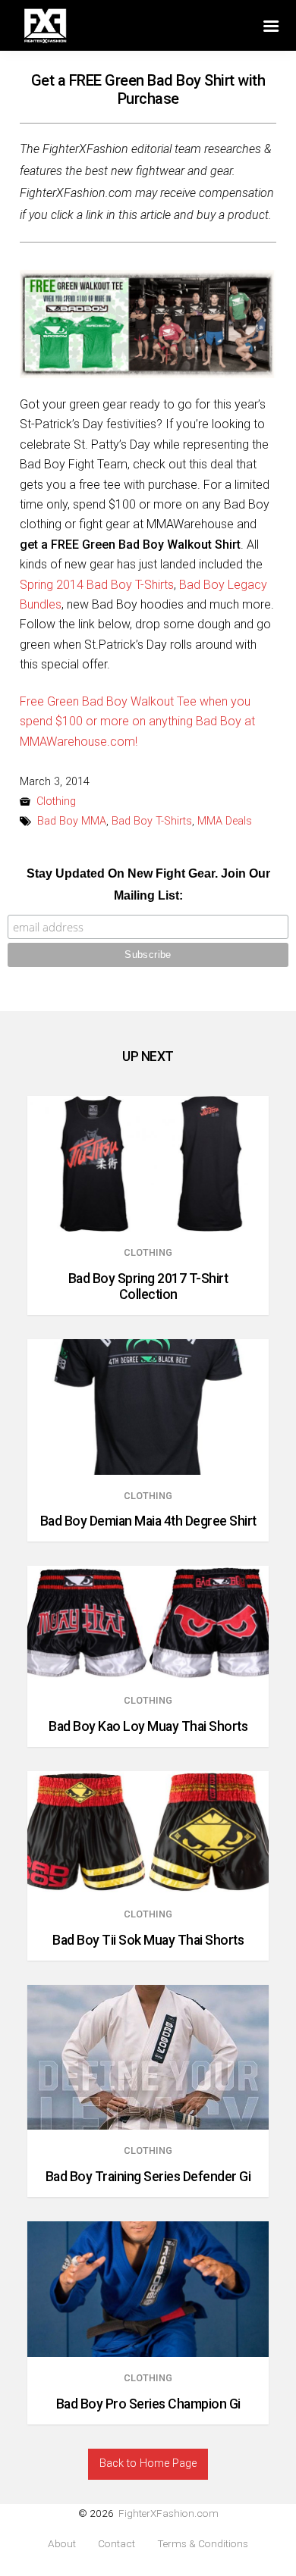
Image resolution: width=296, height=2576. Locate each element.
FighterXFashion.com (168, 2513)
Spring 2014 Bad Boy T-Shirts (97, 585)
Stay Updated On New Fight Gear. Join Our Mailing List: (148, 884)
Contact (117, 2544)
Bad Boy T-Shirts (152, 821)
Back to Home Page (148, 2463)
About (62, 2544)
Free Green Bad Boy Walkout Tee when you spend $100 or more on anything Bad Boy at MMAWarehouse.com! (137, 721)
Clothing (56, 801)
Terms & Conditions (203, 2544)
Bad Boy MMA (72, 821)
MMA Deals (225, 821)
